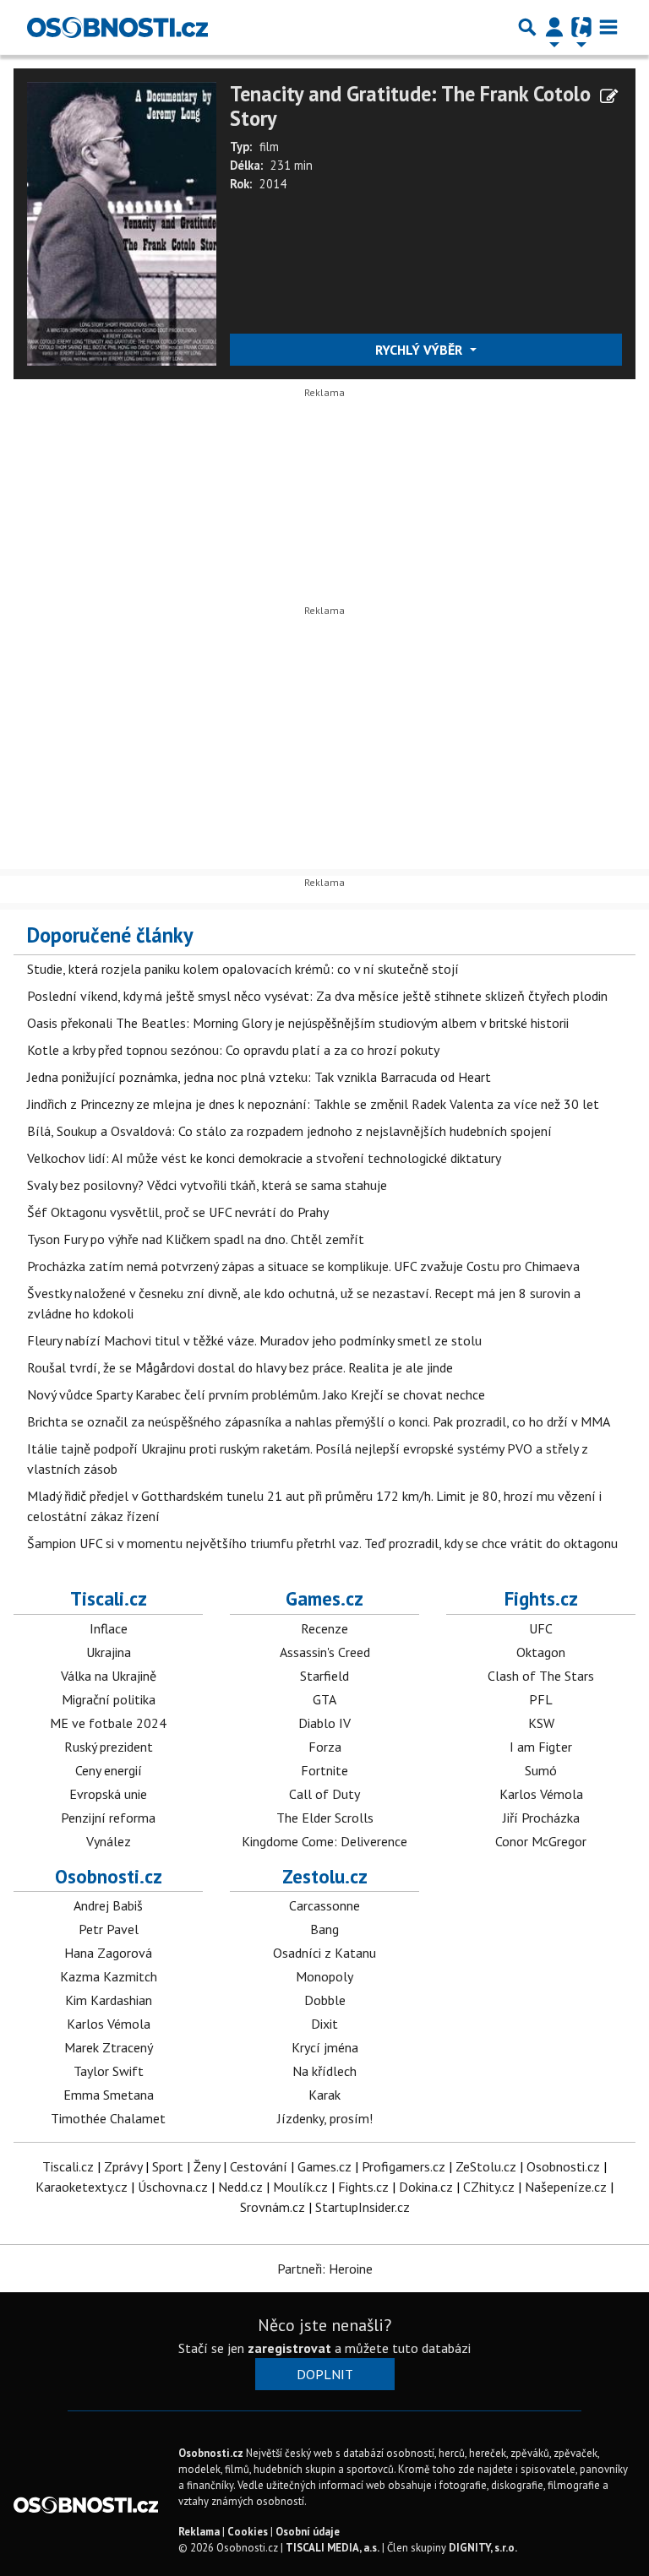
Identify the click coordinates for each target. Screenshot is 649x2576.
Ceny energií (109, 1770)
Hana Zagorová (108, 1953)
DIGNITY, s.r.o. (483, 2548)
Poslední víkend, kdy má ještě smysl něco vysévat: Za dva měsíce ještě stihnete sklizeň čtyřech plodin (317, 996)
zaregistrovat (289, 2348)
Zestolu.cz (325, 1876)
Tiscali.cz (109, 1598)
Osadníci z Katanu (324, 1953)
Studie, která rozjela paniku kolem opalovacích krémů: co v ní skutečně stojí (243, 969)
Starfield (324, 1676)
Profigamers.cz (404, 2166)
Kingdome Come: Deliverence (324, 1841)
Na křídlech (324, 2071)
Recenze (324, 1628)
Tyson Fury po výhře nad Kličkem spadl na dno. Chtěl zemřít (196, 1239)
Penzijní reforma (108, 1818)
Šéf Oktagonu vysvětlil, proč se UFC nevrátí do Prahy (178, 1212)
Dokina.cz (426, 2187)
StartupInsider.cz (363, 2207)
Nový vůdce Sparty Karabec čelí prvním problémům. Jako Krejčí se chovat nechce (256, 1394)
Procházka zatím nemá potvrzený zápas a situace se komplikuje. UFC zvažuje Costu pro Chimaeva (303, 1266)
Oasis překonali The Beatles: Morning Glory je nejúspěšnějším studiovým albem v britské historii (298, 1023)
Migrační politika (109, 1699)
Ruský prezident (109, 1747)
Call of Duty (324, 1794)
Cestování (259, 2166)
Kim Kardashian (109, 2000)
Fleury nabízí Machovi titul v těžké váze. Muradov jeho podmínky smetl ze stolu (254, 1340)
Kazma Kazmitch (109, 1976)
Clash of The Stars (541, 1676)
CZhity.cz (489, 2187)
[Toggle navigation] (608, 27)
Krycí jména (325, 2047)
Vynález (109, 1841)
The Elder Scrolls (325, 1818)
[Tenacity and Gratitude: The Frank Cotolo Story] (122, 222)
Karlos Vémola (541, 1794)
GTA (324, 1699)
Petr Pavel (109, 1929)
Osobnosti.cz (109, 1876)
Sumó (541, 1770)
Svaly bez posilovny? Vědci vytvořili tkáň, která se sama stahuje (207, 1185)
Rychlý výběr (420, 350)
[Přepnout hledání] (527, 27)
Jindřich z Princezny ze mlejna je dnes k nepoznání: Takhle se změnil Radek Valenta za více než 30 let (313, 1104)
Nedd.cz (240, 2187)
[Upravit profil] (609, 96)
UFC (541, 1628)
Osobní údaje (308, 2532)
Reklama (199, 2532)
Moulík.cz (300, 2187)
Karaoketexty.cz (82, 2187)
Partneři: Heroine (325, 2269)
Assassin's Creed (325, 1652)
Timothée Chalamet (108, 2118)
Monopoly (324, 1976)
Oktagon (541, 1652)
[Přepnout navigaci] (554, 27)
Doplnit (325, 2374)
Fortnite (324, 1770)
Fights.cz (541, 1598)
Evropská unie (108, 1794)
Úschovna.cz (173, 2187)
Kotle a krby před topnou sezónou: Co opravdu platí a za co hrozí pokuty (233, 1050)
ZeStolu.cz (486, 2166)
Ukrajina (109, 1652)
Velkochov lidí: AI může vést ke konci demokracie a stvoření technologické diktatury (264, 1158)
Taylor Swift (109, 2071)
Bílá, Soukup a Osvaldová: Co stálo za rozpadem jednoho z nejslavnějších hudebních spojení (289, 1131)
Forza (325, 1747)
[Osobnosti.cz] (117, 27)
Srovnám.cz (273, 2207)
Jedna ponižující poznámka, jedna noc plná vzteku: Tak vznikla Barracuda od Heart (259, 1077)
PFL (541, 1699)
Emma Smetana (109, 2095)
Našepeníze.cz (566, 2187)
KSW (541, 1723)
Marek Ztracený (109, 2047)
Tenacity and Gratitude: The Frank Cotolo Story (410, 106)
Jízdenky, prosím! (325, 2118)
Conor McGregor (541, 1841)
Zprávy (123, 2166)
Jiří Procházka (541, 1818)
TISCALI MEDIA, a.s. (333, 2548)
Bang (324, 1929)
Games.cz (324, 1598)
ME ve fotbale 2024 (108, 1723)
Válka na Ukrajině (109, 1676)
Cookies (248, 2532)
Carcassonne (324, 1905)
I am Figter (541, 1747)
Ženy (207, 2166)
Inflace (109, 1628)
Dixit (324, 2024)
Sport (168, 2166)
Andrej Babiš (108, 1905)
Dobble (325, 2000)
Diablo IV (324, 1723)
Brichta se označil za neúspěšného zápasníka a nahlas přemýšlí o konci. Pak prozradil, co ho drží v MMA (319, 1421)
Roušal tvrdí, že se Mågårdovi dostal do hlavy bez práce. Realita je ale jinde (240, 1367)
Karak (324, 2095)
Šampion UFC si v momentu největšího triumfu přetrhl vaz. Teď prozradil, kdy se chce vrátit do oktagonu (322, 1543)
